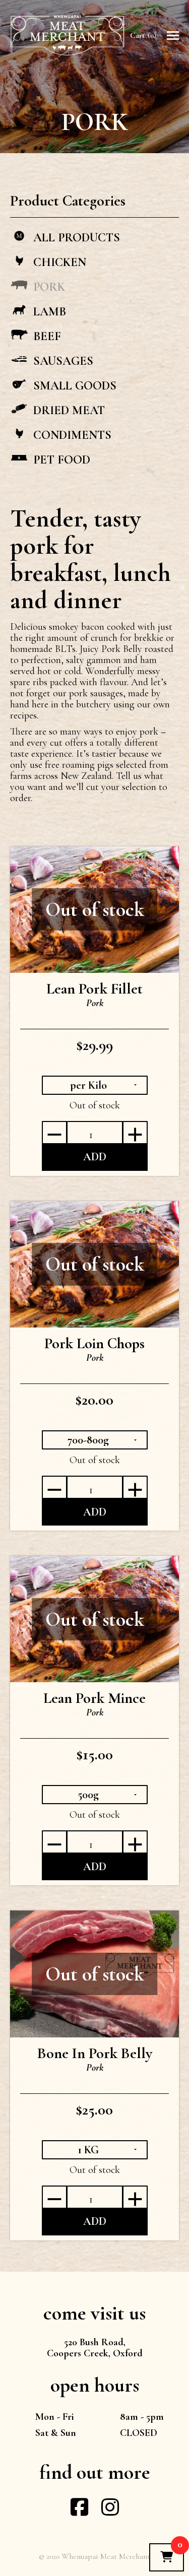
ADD (95, 1157)
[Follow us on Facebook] (79, 2512)
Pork (95, 1003)
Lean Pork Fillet (94, 989)
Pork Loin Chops (94, 1343)
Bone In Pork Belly (95, 2053)
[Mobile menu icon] (173, 36)
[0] (167, 2557)
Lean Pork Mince (94, 1698)
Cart (142, 35)
